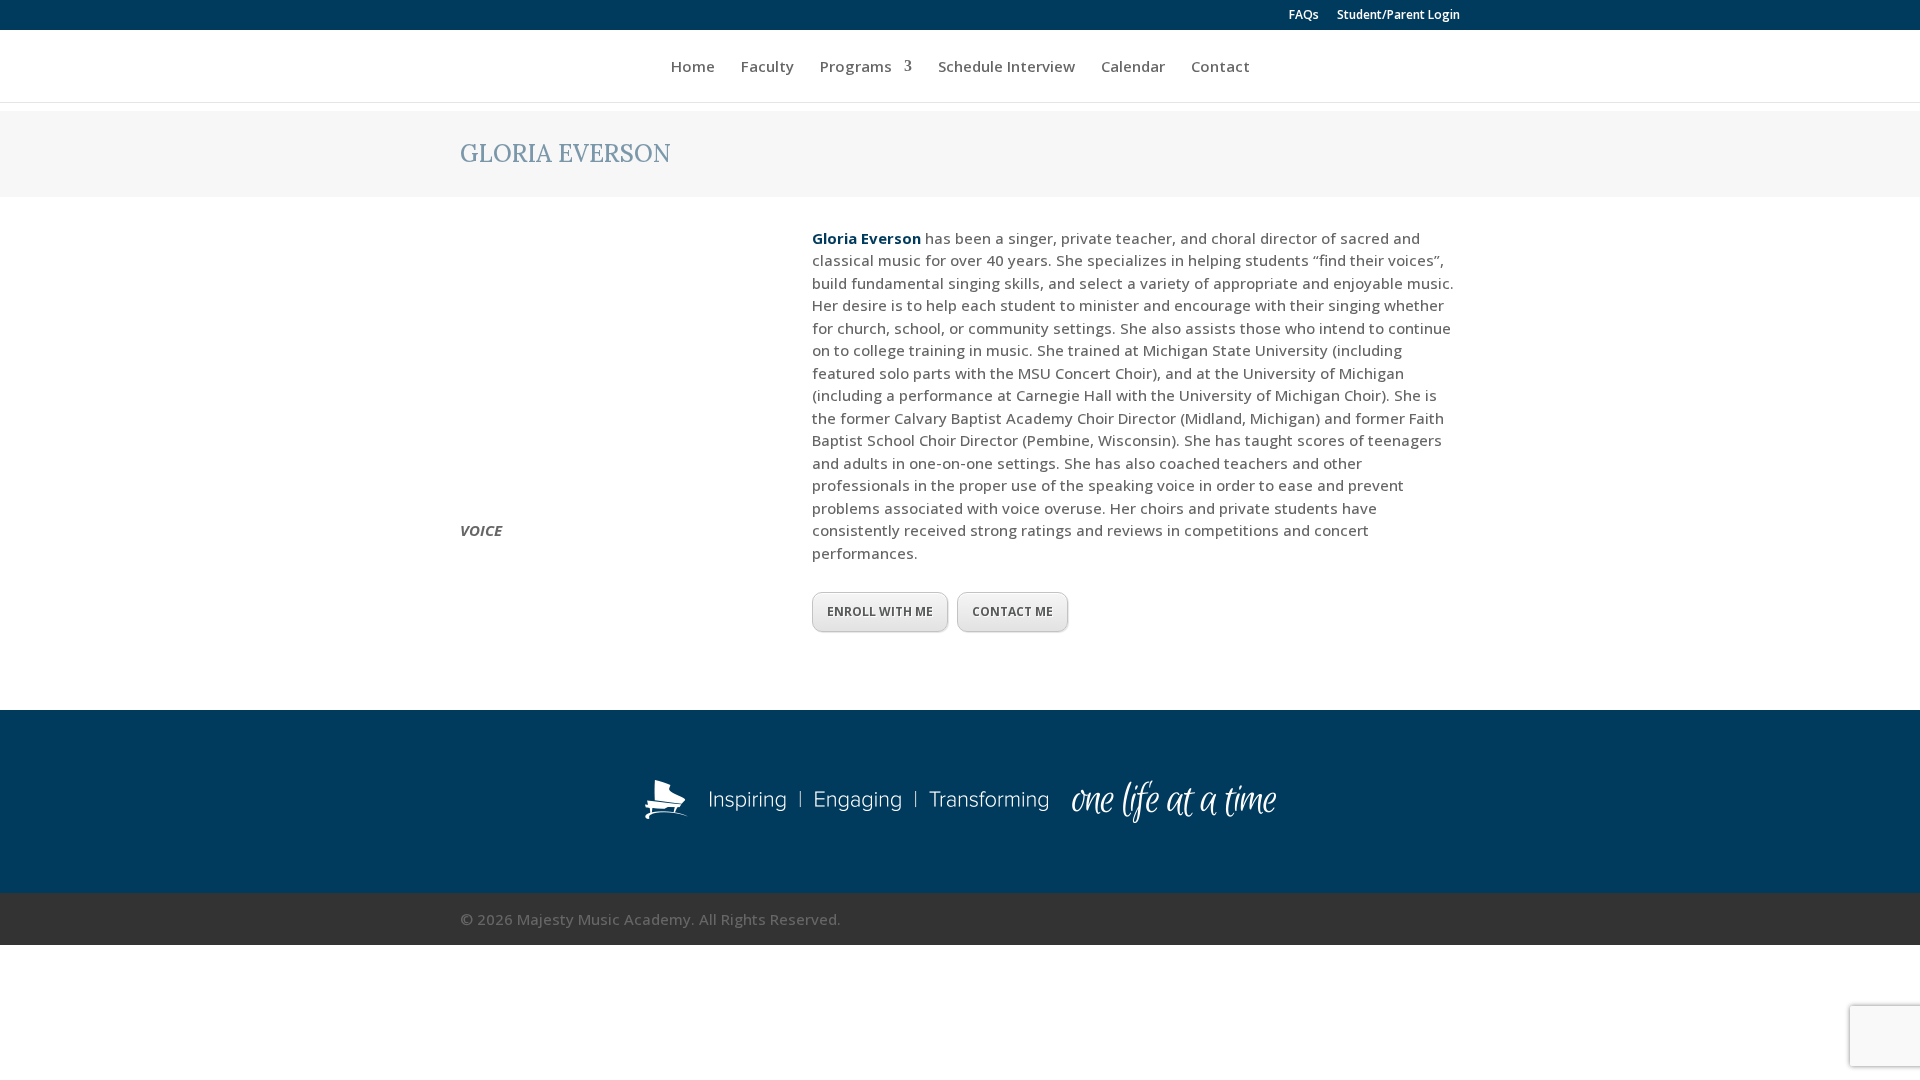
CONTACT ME (1012, 611)
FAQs (1304, 16)
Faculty (767, 67)
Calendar (1133, 67)
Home (693, 67)
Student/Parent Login (1398, 16)
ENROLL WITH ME (880, 611)
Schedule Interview (1006, 67)
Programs (856, 67)
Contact (1220, 67)
